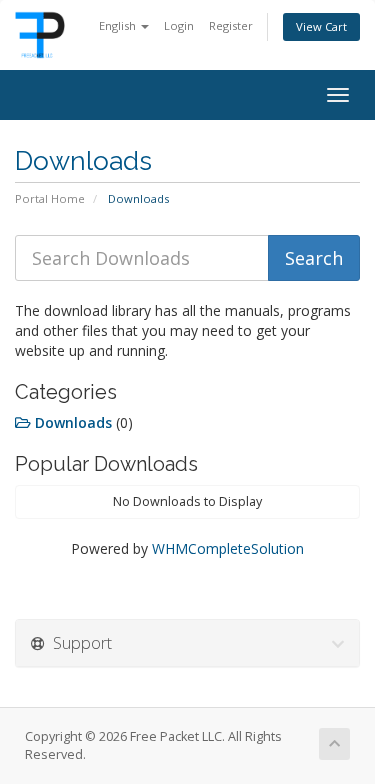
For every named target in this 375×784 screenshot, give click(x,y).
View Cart (321, 26)
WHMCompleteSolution (228, 548)
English (119, 25)
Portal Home (50, 198)
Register (231, 25)
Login (179, 25)
